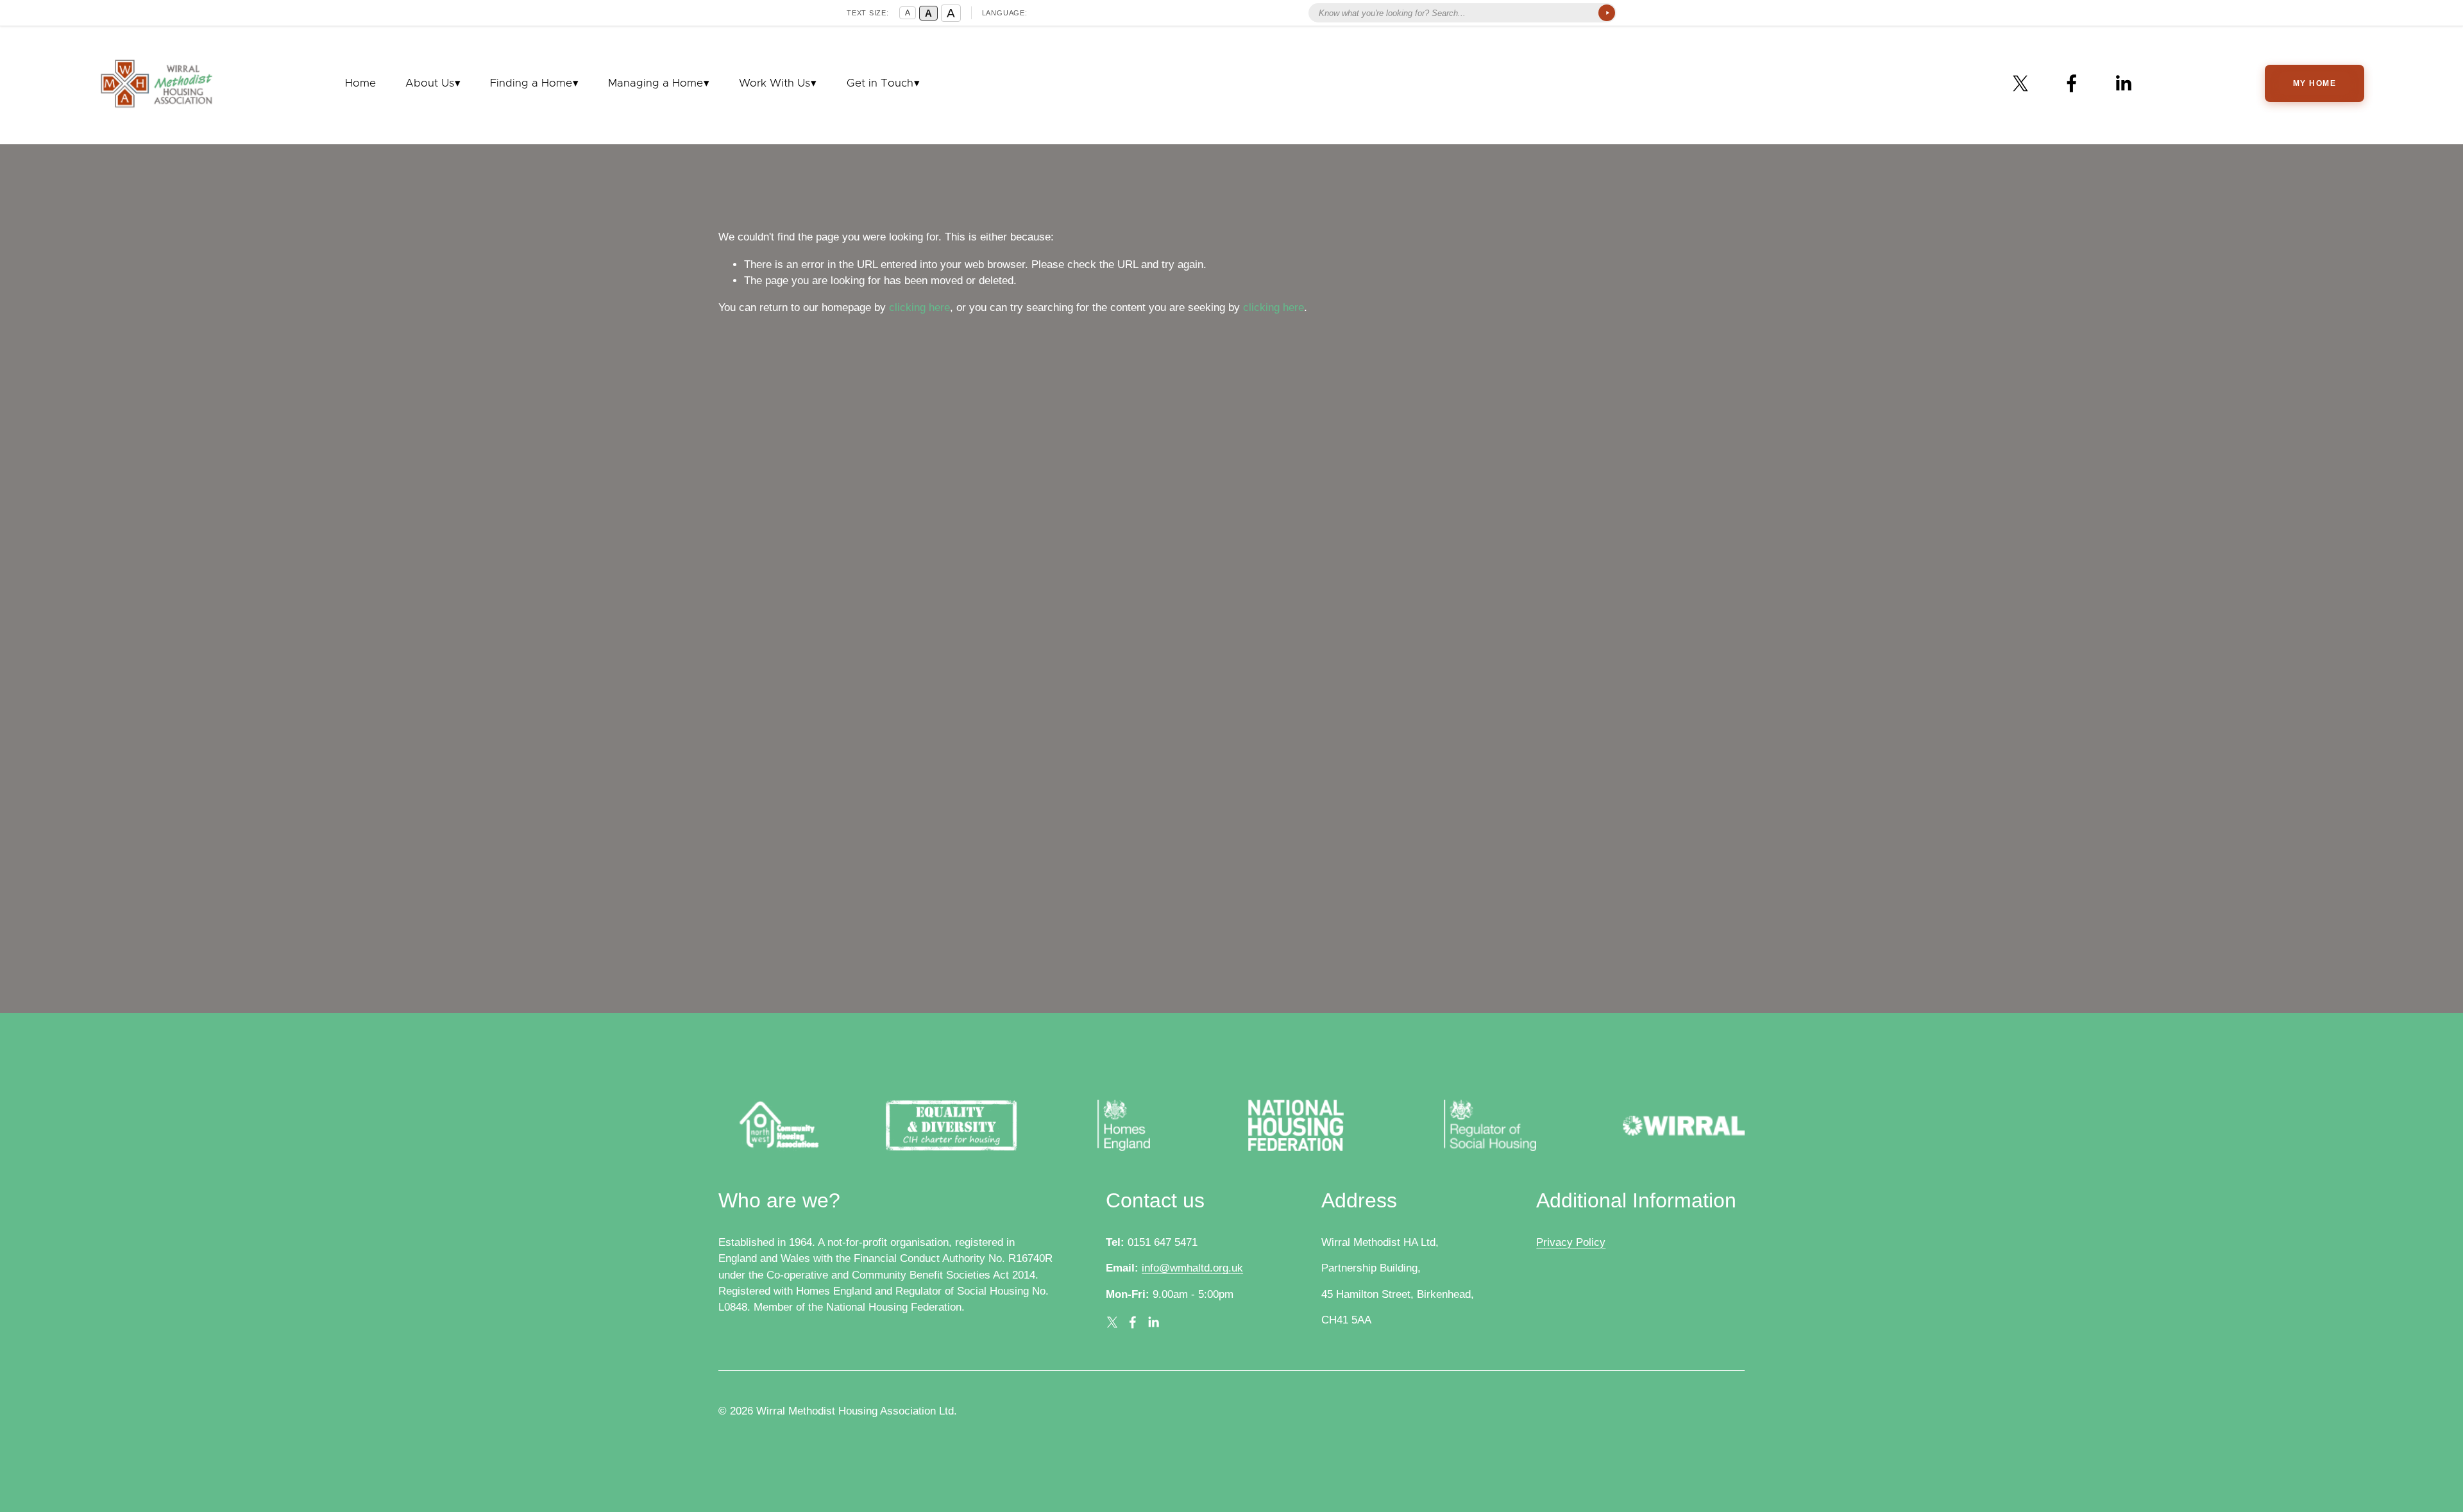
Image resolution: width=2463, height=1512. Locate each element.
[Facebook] (2072, 83)
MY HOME (2315, 83)
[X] (2020, 83)
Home (360, 83)
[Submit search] (1607, 13)
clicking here (919, 307)
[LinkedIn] (2123, 83)
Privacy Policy (1571, 1242)
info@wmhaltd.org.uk (1192, 1268)
